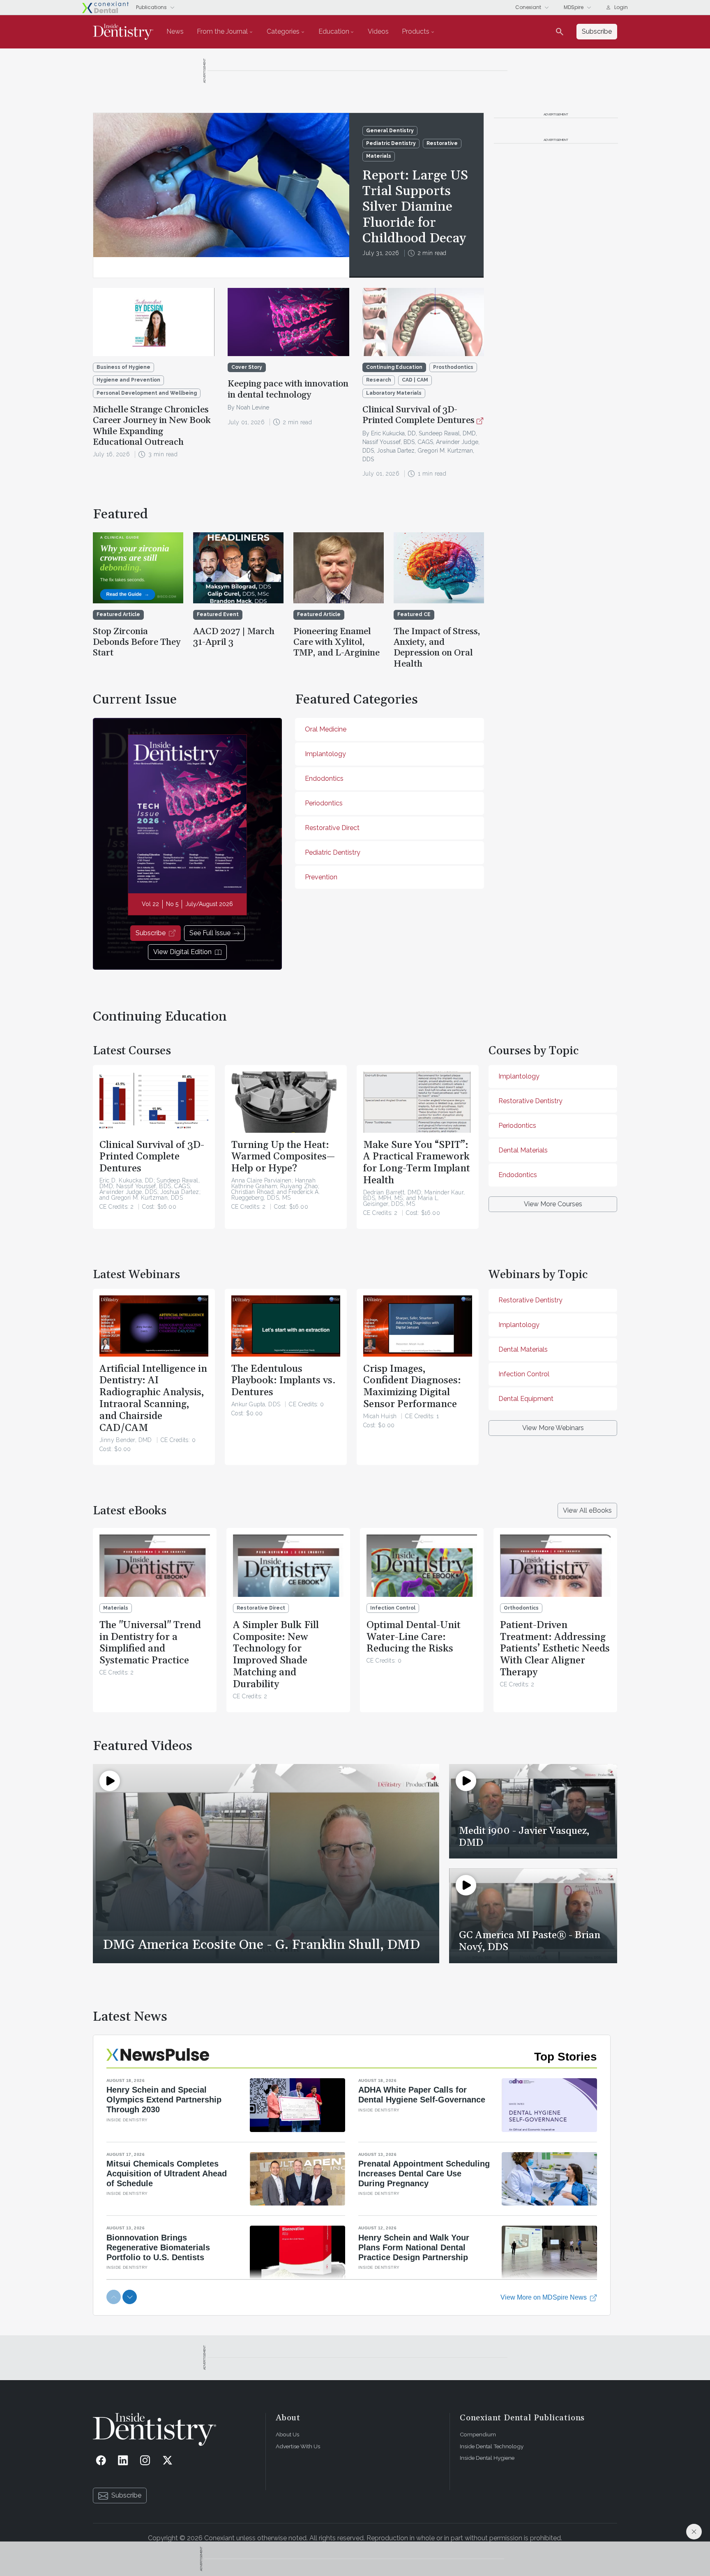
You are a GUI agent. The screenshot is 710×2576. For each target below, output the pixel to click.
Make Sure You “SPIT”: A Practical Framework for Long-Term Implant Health (417, 1163)
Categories (283, 31)
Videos (378, 31)
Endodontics (324, 779)
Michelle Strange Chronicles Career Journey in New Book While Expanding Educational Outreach (152, 426)
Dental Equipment (526, 1399)
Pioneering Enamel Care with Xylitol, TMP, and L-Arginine (337, 643)
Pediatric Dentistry (391, 143)
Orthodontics (521, 1608)
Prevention (321, 877)
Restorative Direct (332, 828)
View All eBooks (587, 1510)
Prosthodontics (453, 367)
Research (379, 380)
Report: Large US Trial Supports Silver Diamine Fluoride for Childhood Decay (415, 207)
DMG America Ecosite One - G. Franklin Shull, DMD (261, 1945)
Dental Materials (523, 1150)
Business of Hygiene (123, 367)
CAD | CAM (415, 380)
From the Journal (222, 31)
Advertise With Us (298, 2446)
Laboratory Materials (394, 393)
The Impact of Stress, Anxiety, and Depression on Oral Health (437, 648)
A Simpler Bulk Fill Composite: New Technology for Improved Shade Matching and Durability (276, 1655)
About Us (287, 2434)
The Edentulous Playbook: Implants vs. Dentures (284, 1381)
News (175, 31)
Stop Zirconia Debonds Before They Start (137, 643)
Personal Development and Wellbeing (147, 393)
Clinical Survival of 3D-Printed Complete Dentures (418, 415)
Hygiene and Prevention (128, 380)
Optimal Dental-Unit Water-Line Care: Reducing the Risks (414, 1637)
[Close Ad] (694, 2532)
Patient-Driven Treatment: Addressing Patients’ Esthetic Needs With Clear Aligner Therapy (555, 1649)
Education (334, 31)
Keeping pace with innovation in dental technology (288, 389)
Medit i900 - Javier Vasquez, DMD (524, 1837)
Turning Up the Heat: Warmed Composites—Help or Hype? (283, 1157)
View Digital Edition (182, 952)
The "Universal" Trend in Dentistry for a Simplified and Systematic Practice (150, 1643)
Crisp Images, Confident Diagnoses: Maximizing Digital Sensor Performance (412, 1387)
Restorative (442, 143)
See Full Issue (210, 933)
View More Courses (553, 1204)
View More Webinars (553, 1428)
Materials (379, 156)
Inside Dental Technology (492, 2446)
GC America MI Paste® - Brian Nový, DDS (530, 1941)
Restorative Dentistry (530, 1101)
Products (416, 31)
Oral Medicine (326, 729)
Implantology (325, 754)
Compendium (478, 2434)
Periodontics (324, 803)
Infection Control (524, 1374)
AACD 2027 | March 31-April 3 (234, 637)
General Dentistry (390, 131)
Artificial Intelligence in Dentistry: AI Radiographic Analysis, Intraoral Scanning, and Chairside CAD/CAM (153, 1398)
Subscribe (151, 933)
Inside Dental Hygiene (487, 2458)
